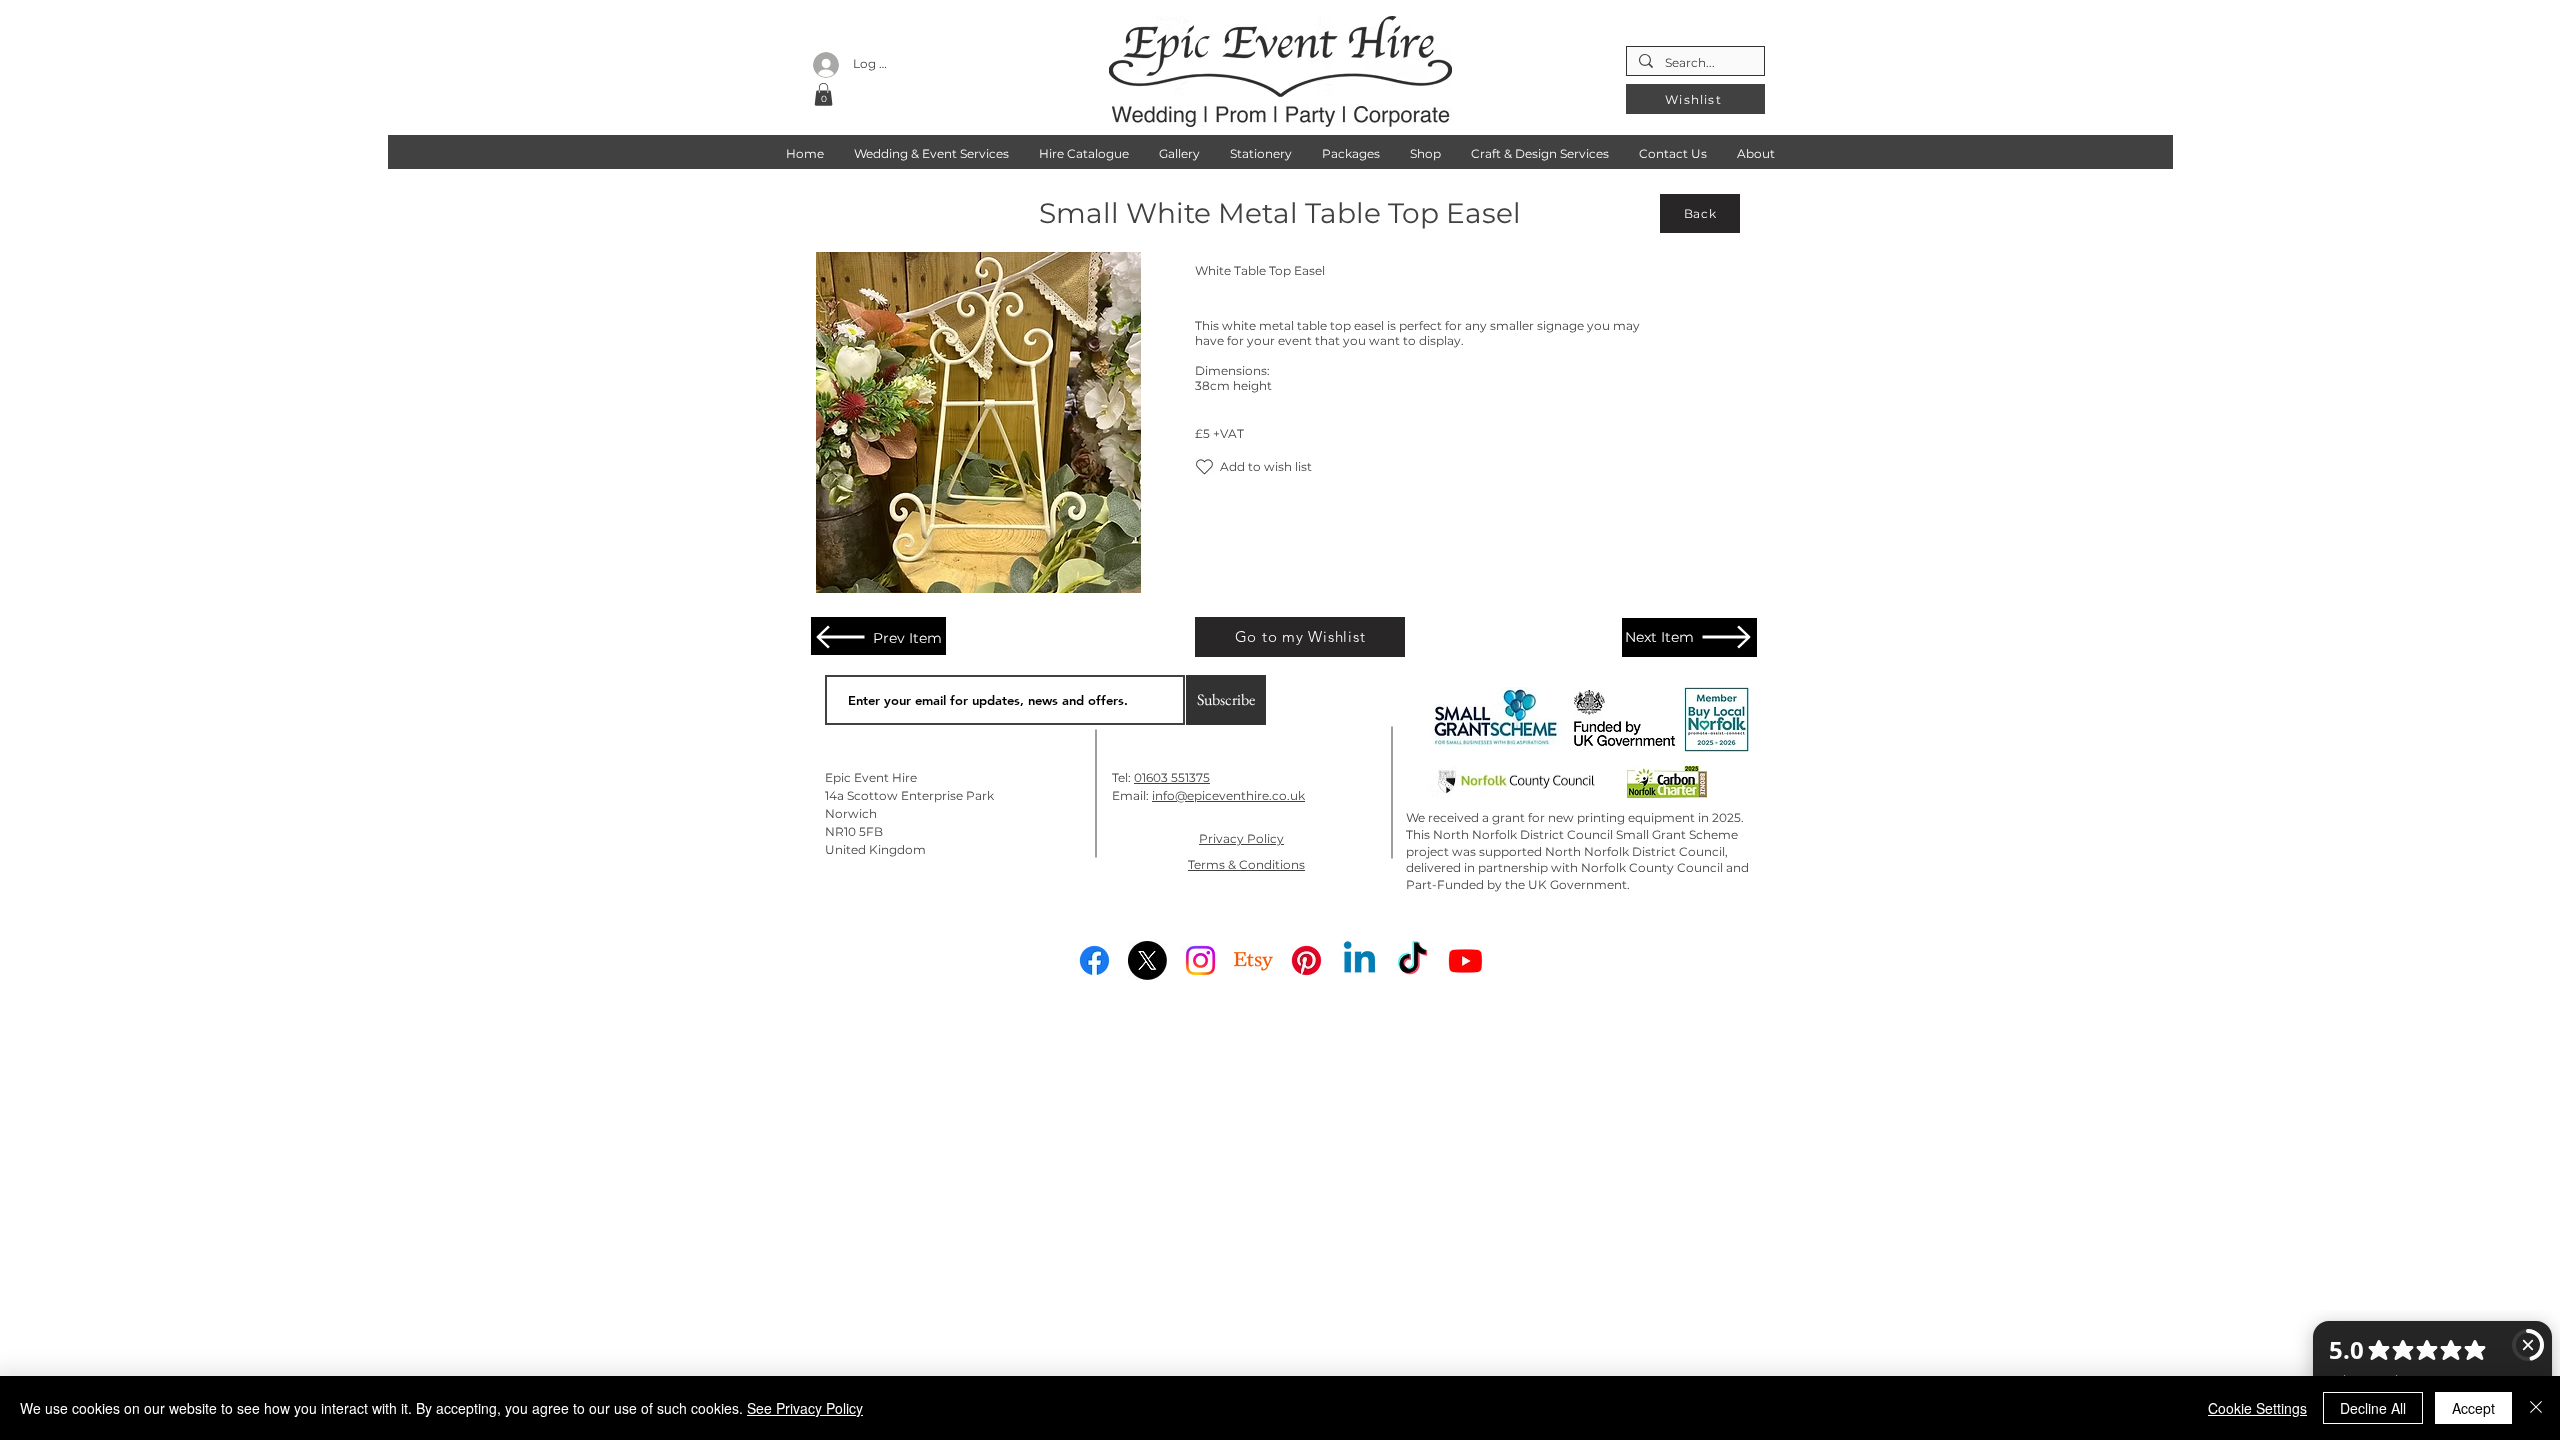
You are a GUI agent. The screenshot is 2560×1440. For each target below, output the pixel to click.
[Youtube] (1465, 960)
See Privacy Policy (805, 1408)
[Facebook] (1094, 960)
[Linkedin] (1359, 960)
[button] (823, 94)
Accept (2473, 1408)
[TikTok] (1412, 960)
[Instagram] (1200, 960)
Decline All (2373, 1408)
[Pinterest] (1306, 960)
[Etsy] (1253, 960)
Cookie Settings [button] (2257, 1408)
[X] (1147, 960)
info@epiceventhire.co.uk (1228, 795)
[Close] (2536, 1408)
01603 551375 (1172, 777)
